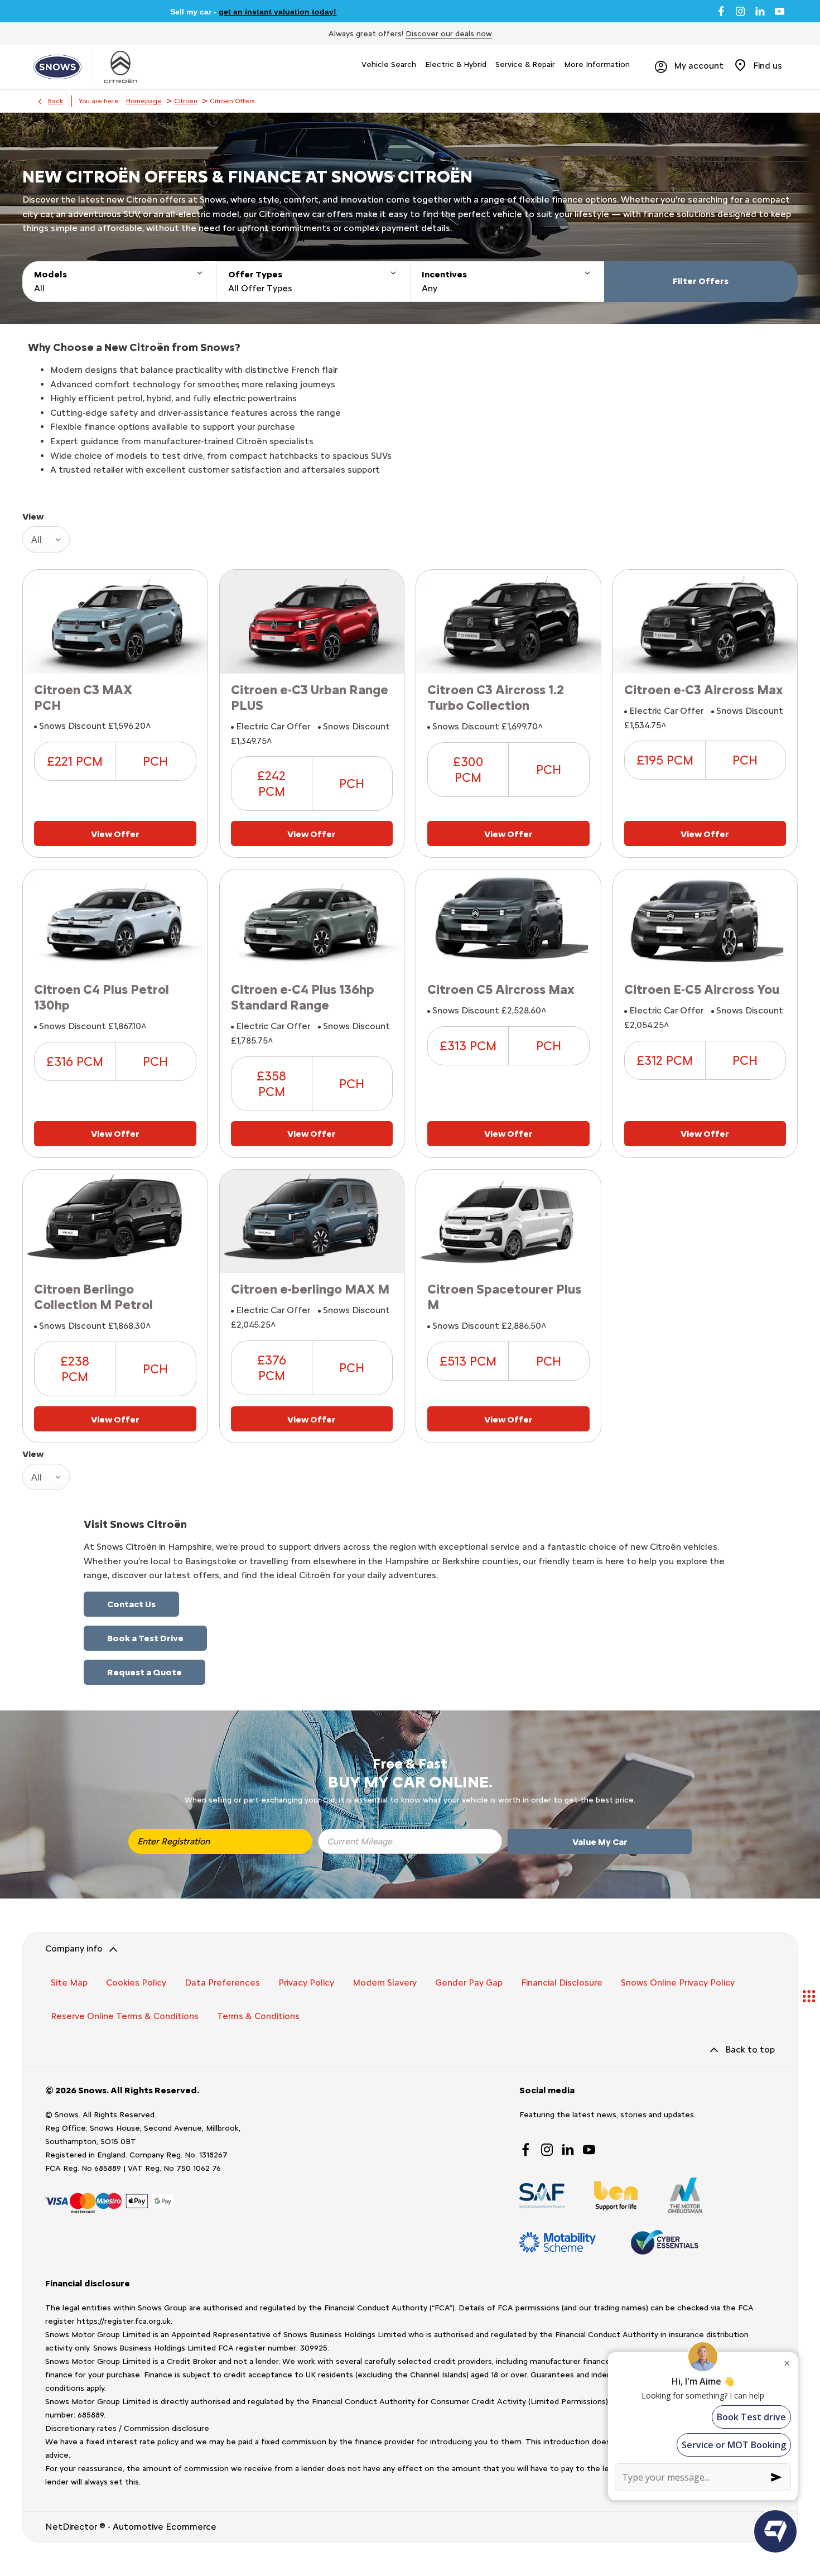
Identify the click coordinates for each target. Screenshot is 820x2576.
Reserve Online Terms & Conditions (125, 2016)
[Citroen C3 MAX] (115, 622)
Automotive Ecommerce (165, 2527)
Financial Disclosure (562, 1983)
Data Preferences (222, 1983)
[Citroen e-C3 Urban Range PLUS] (312, 622)
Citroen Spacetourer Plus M (504, 1297)
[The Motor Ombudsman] (685, 2195)
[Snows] (57, 67)
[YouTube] (780, 11)
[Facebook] (721, 11)
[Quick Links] (809, 1996)
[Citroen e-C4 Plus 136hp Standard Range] (312, 921)
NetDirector (72, 2527)
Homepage (144, 101)
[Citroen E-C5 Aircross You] (705, 921)
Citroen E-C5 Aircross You (702, 989)
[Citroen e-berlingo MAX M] (312, 1222)
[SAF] (542, 2196)
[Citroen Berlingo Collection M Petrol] (115, 1222)
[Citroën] (120, 67)
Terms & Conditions (258, 2016)
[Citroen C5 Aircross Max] (508, 921)
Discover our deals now (449, 34)
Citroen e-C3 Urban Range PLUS (310, 698)
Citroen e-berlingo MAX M (310, 1289)
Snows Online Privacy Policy (678, 1983)
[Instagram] (741, 11)
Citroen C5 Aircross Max (501, 989)
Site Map (69, 1983)
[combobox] (46, 539)
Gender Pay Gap (469, 1983)
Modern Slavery (385, 1983)
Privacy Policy (306, 1983)
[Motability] (558, 2242)
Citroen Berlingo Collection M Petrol (93, 1297)
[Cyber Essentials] (665, 2242)
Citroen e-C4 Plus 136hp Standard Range (303, 997)
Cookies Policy (136, 1983)
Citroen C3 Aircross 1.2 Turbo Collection (496, 698)
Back (56, 101)
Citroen (186, 101)
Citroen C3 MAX (83, 690)
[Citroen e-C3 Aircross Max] (705, 622)
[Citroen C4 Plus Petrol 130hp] (115, 921)
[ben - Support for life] (616, 2196)
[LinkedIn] (760, 11)
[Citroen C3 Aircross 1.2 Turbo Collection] (508, 622)
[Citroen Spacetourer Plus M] (508, 1222)
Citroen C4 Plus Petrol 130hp (102, 997)
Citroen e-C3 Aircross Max (704, 690)
